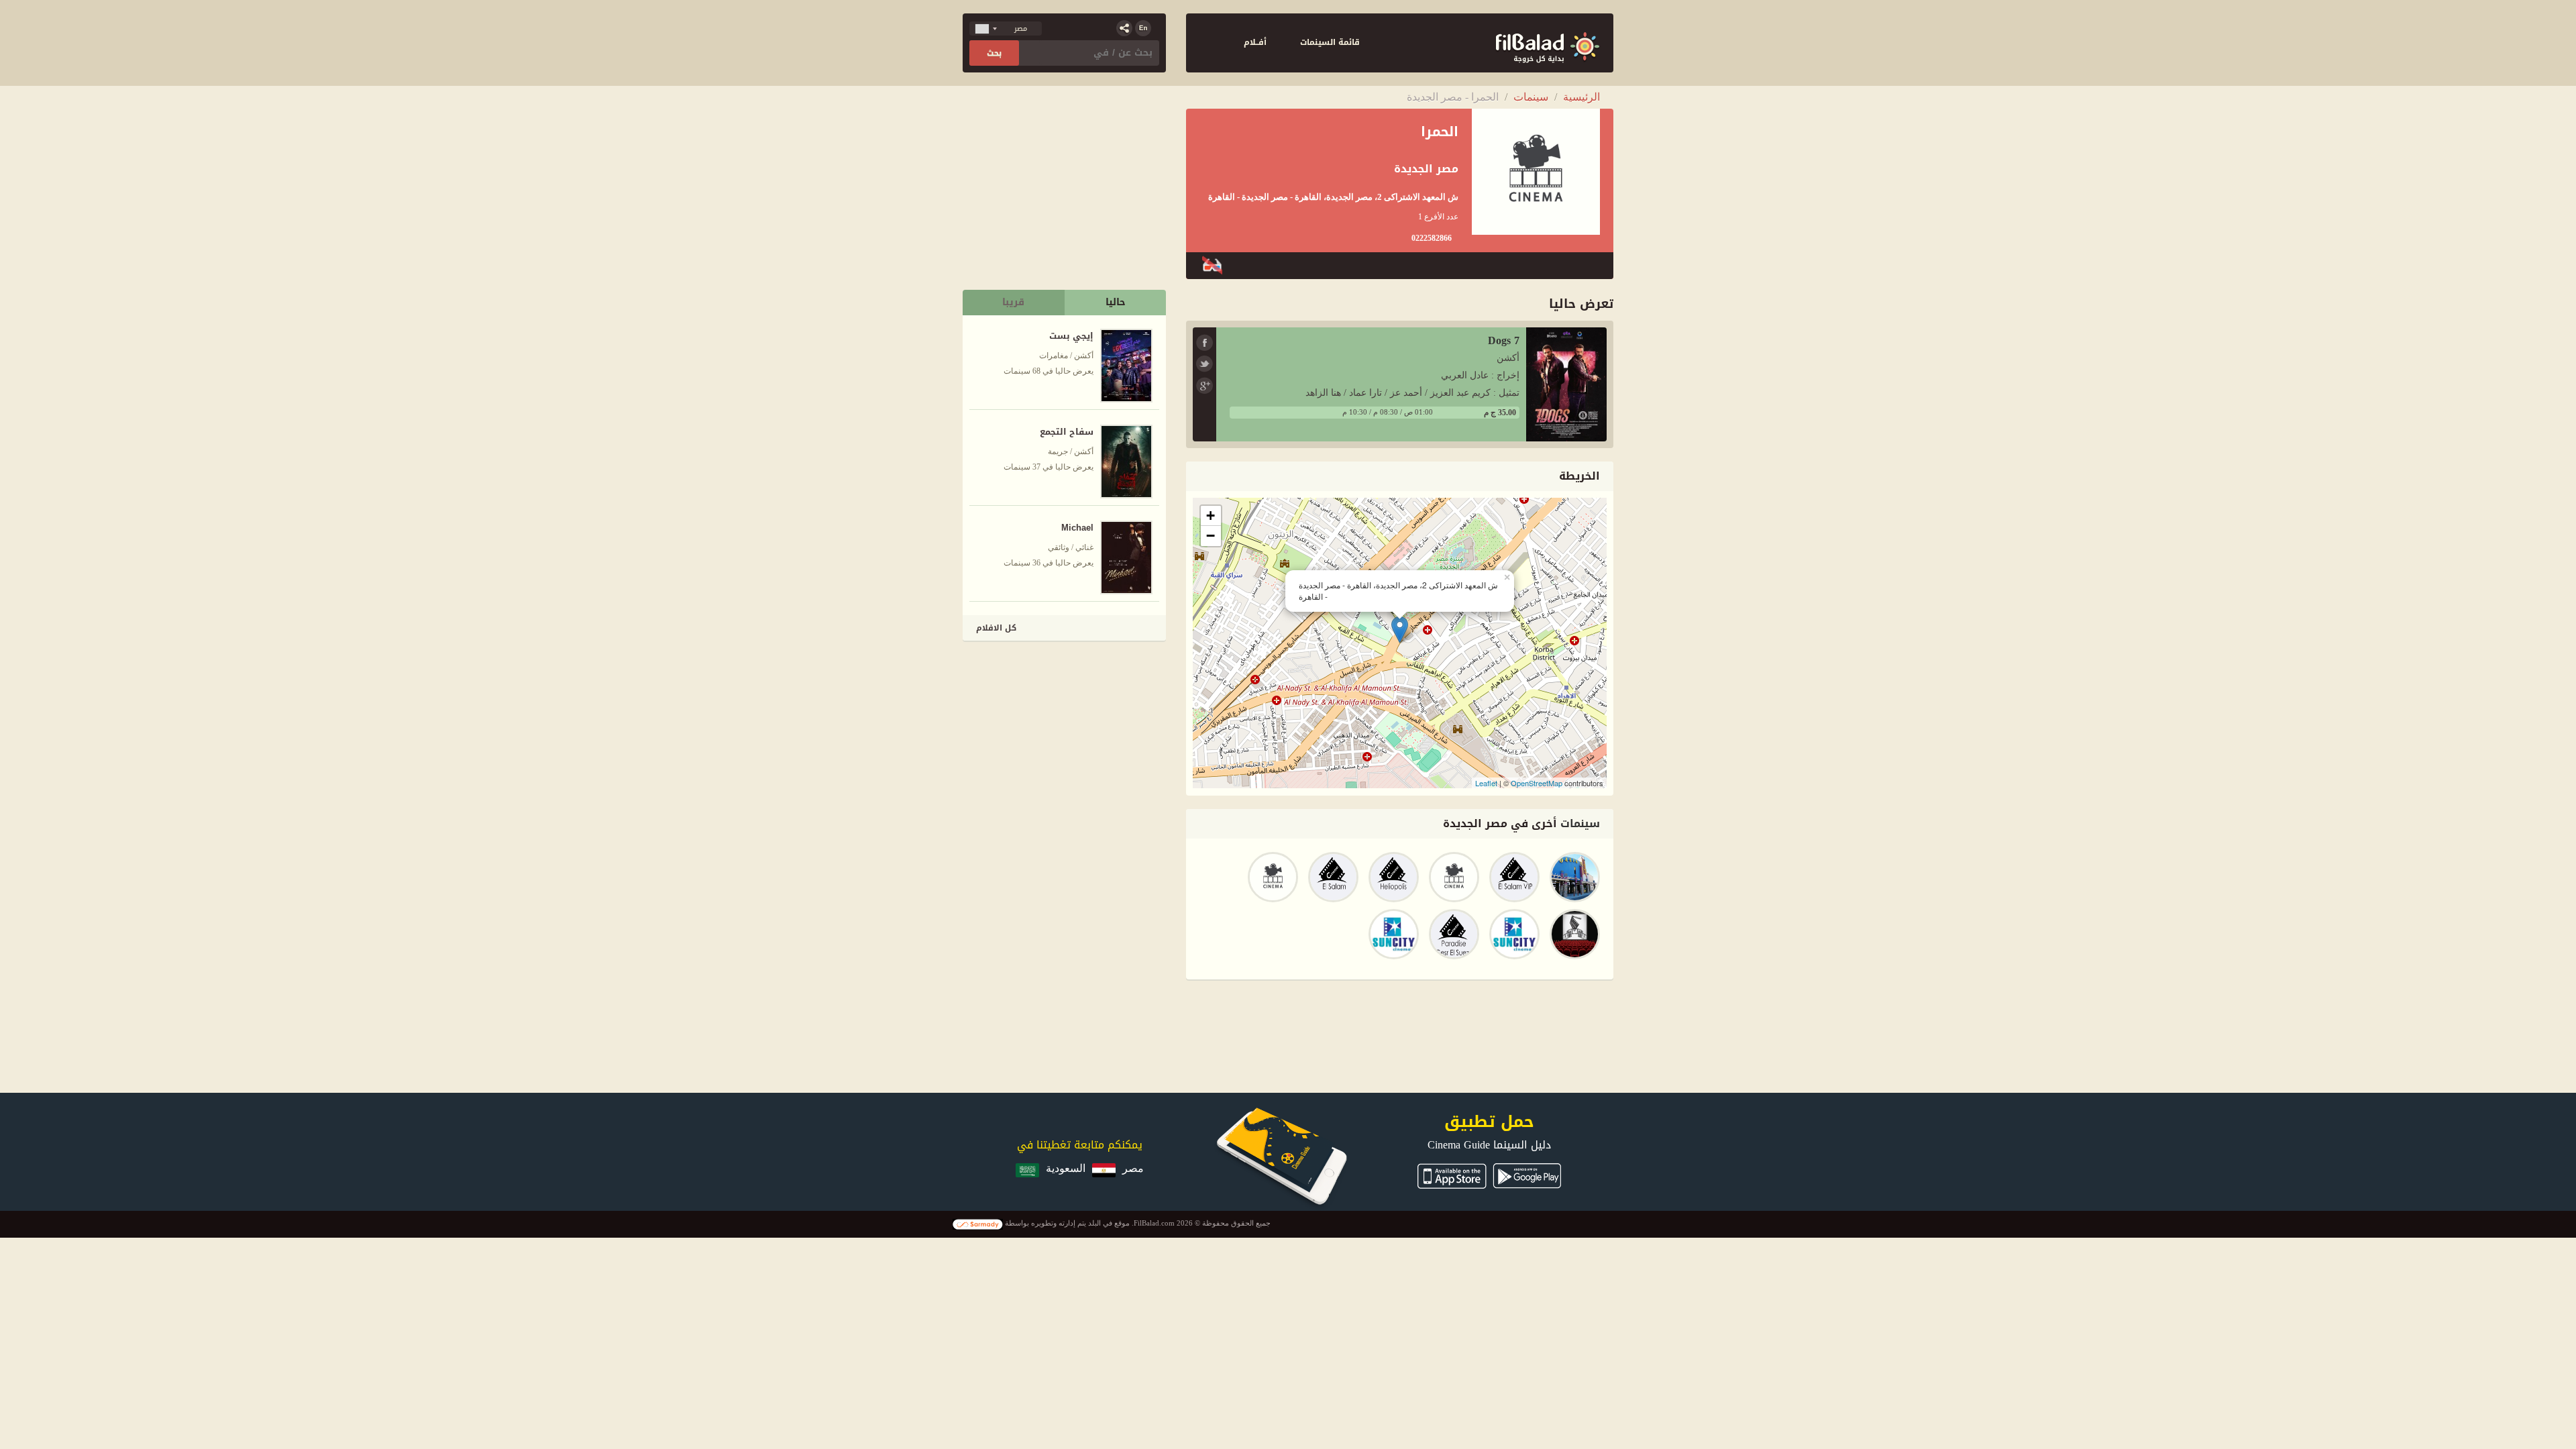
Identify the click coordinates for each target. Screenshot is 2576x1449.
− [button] (1211, 536)
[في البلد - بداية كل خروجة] (1548, 43)
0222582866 (1432, 238)
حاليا (1116, 302)
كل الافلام (996, 628)
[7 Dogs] (1566, 383)
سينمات (1531, 97)
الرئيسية (1581, 97)
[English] (1143, 28)
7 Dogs (1504, 340)
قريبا (1013, 302)
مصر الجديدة (1426, 169)
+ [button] (1211, 516)
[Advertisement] (1065, 738)
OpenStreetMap (1537, 783)
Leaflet (1486, 783)
